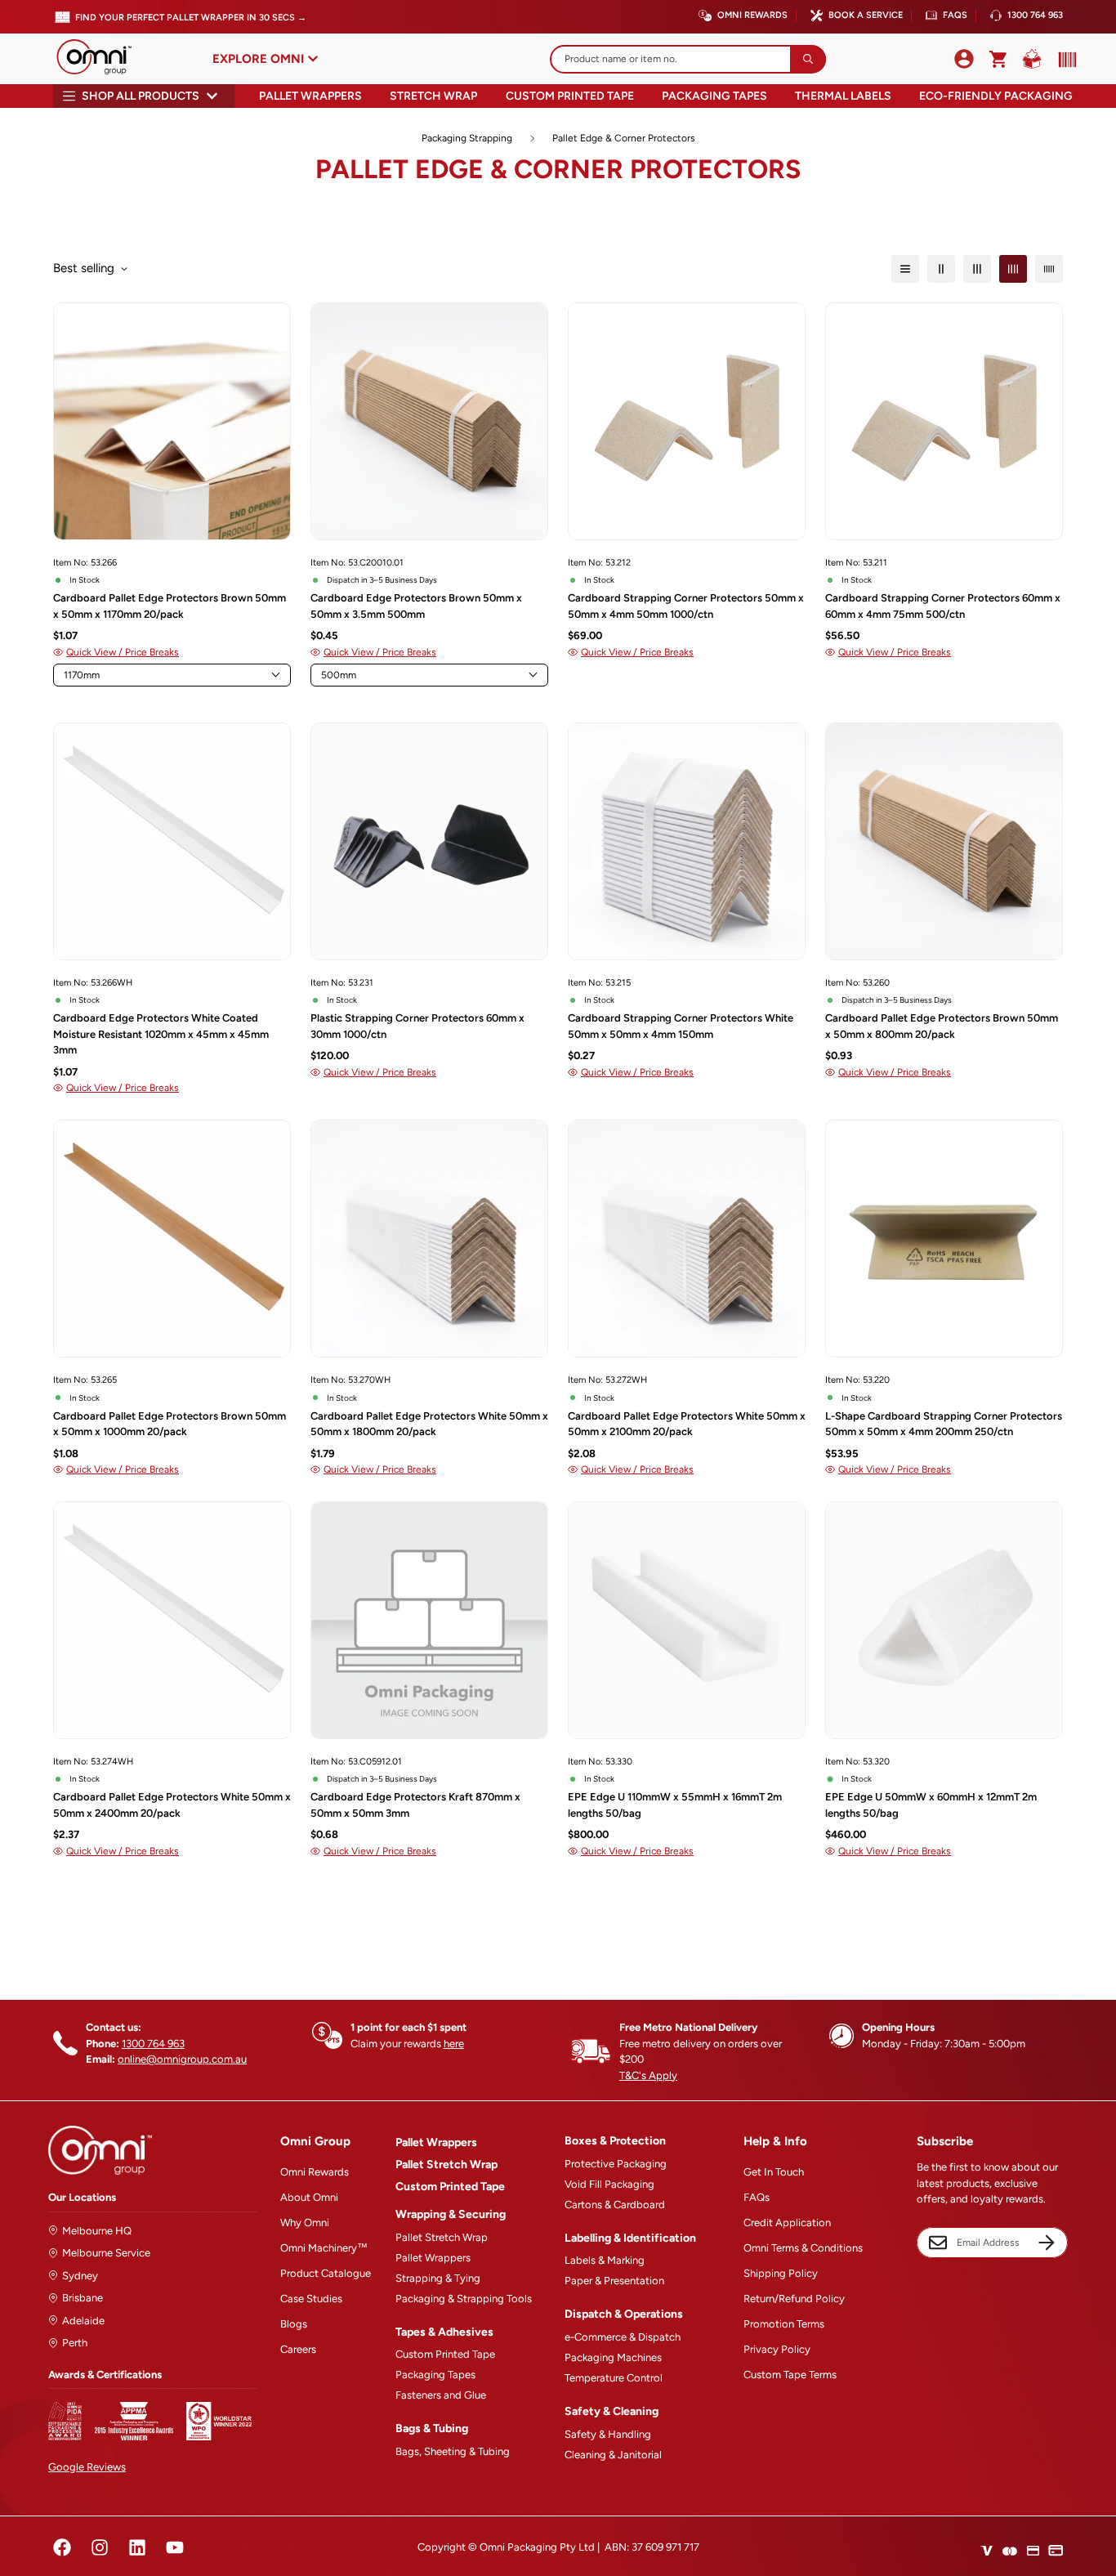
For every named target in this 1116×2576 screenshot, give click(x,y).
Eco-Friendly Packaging (996, 96)
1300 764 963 (1035, 15)
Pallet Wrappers (310, 96)
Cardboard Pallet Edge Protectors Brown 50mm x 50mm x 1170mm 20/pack (170, 606)
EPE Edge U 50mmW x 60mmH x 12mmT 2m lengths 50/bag (931, 1805)
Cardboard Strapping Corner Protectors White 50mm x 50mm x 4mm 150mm (681, 1026)
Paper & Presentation (614, 2281)
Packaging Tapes (714, 96)
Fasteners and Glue (441, 2395)
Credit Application (787, 2223)
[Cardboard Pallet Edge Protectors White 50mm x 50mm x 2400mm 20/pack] (172, 1620)
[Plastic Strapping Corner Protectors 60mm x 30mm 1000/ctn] (429, 841)
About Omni (309, 2197)
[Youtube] (175, 2547)
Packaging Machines (613, 2357)
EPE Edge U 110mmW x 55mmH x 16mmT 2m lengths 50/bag (675, 1805)
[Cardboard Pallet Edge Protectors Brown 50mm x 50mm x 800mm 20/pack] (944, 841)
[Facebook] (62, 2547)
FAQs (955, 15)
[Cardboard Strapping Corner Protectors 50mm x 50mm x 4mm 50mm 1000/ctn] (687, 421)
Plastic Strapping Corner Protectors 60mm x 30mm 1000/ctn (417, 1026)
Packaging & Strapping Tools (464, 2299)
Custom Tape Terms (790, 2375)
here (454, 2044)
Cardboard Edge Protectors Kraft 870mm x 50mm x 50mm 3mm (415, 1805)
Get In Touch (774, 2172)
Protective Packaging (616, 2164)
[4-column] (1013, 269)
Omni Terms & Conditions (803, 2248)
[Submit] (808, 59)
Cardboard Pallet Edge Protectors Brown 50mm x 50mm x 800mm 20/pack (942, 1026)
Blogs (294, 2324)
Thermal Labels (843, 96)
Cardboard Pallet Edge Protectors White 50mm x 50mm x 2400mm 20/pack (172, 1805)
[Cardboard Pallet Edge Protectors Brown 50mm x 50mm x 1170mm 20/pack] (172, 421)
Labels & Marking (605, 2260)
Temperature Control (614, 2378)
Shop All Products (141, 96)
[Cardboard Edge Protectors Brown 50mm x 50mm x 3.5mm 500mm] (429, 421)
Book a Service (866, 15)
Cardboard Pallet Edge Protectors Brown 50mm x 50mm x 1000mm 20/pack (170, 1424)
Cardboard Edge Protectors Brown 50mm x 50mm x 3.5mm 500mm (416, 606)
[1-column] (905, 269)
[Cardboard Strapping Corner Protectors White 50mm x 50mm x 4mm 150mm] (687, 841)
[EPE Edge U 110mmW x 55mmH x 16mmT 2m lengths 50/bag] (687, 1620)
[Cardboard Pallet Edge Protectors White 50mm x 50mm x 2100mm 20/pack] (687, 1239)
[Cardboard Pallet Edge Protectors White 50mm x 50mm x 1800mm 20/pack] (429, 1239)
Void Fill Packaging (609, 2184)
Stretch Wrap (433, 96)
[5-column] (1049, 269)
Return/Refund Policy (794, 2299)
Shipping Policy (781, 2273)
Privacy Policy (777, 2349)
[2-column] (941, 269)
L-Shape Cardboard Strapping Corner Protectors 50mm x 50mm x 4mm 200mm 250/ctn (944, 1424)
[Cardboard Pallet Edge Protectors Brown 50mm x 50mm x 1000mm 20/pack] (172, 1239)
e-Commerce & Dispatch (623, 2337)
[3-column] (977, 269)
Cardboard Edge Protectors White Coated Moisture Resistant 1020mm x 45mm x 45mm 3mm (161, 1034)
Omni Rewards (752, 15)
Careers (298, 2349)
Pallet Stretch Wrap (446, 2165)
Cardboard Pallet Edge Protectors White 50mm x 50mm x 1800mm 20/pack (429, 1424)
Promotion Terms (784, 2324)
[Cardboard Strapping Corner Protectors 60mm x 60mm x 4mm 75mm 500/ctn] (944, 421)
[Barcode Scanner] (1064, 60)
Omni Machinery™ (324, 2248)
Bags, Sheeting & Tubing (453, 2451)
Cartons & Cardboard (615, 2205)
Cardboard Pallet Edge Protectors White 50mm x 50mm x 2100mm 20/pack (687, 1424)
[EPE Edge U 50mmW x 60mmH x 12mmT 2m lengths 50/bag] (944, 1620)
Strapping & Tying (438, 2278)
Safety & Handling (608, 2434)
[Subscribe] (1047, 2243)
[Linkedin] (137, 2547)
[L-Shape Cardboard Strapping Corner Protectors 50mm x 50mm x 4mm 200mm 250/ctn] (944, 1239)
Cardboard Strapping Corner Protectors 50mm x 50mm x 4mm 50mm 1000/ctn (686, 606)
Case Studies (311, 2299)
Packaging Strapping (467, 138)
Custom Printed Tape (570, 96)
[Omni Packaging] (102, 59)
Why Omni (305, 2223)
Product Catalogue (326, 2273)
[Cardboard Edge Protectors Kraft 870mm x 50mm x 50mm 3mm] (429, 1620)
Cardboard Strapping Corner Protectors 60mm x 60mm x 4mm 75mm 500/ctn (943, 606)
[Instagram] (100, 2547)
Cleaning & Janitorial (613, 2455)
